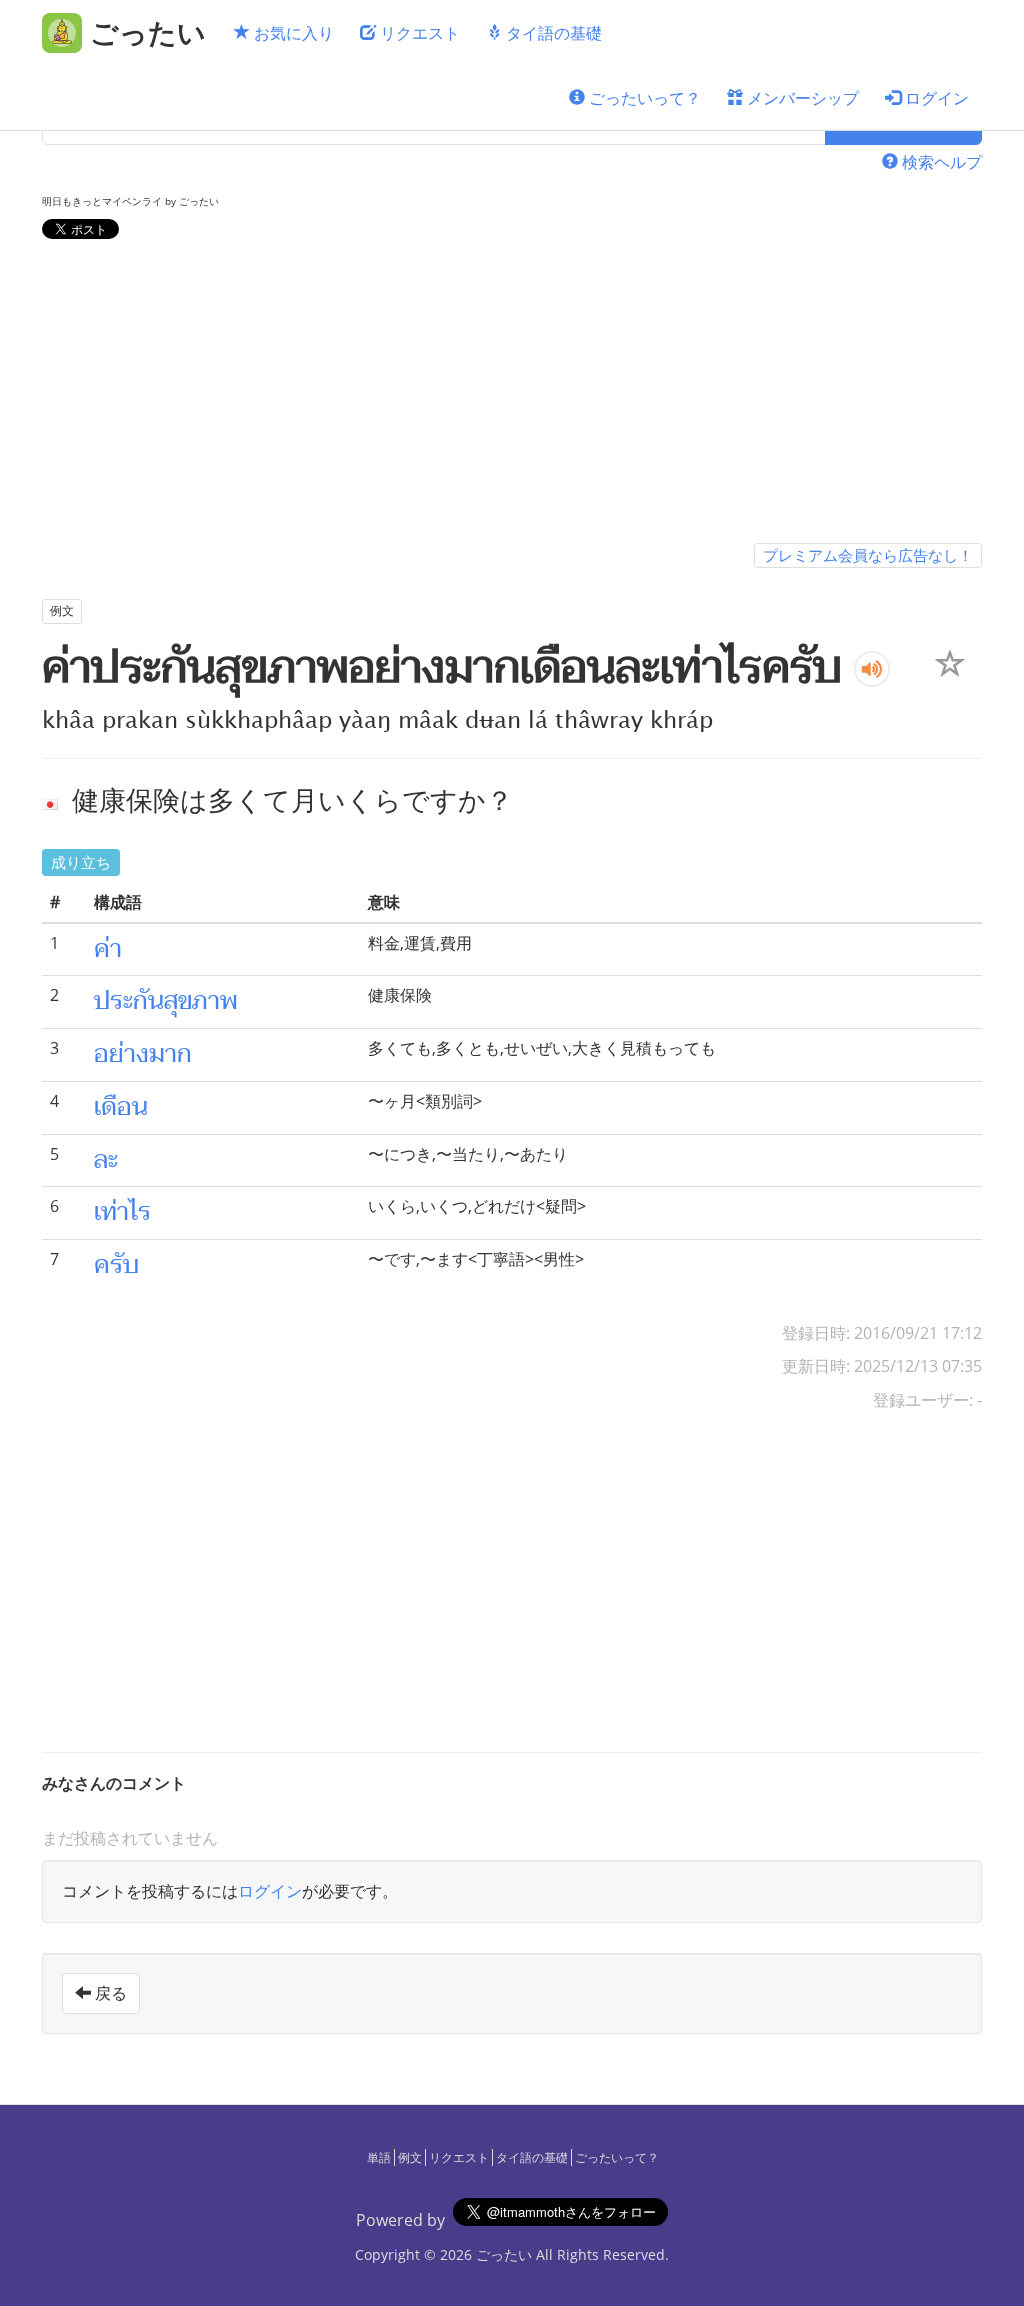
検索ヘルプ (940, 162)
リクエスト (418, 33)
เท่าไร (122, 1212)
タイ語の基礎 (552, 33)
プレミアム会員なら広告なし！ (868, 555)
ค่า (108, 949)
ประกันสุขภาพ (166, 1001)
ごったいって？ (643, 98)
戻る (109, 1993)
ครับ (116, 1265)
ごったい (504, 2254)
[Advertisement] (512, 395)
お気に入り (292, 33)
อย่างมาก (143, 1054)
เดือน (121, 1107)
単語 (379, 2157)
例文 (410, 2157)
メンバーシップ (801, 98)
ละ (106, 1160)
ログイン (935, 98)
